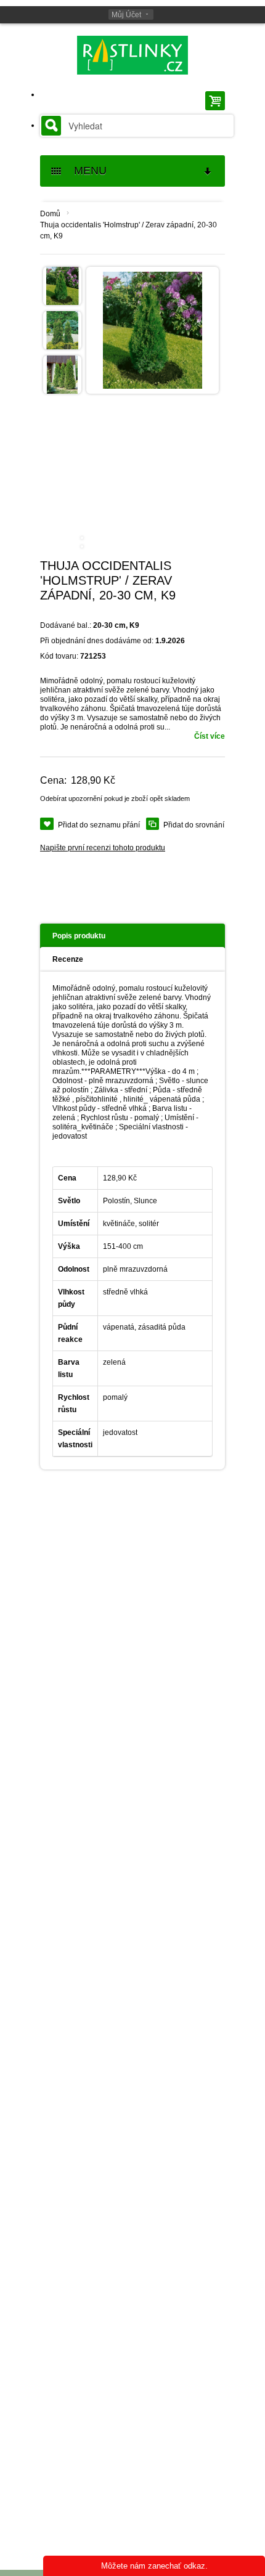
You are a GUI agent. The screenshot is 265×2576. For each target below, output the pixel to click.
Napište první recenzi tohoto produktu (103, 848)
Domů (50, 214)
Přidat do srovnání (194, 825)
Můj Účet (126, 15)
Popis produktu (79, 936)
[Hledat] (51, 126)
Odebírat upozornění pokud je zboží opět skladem (115, 798)
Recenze (68, 959)
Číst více (210, 736)
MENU (86, 171)
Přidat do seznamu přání (99, 825)
